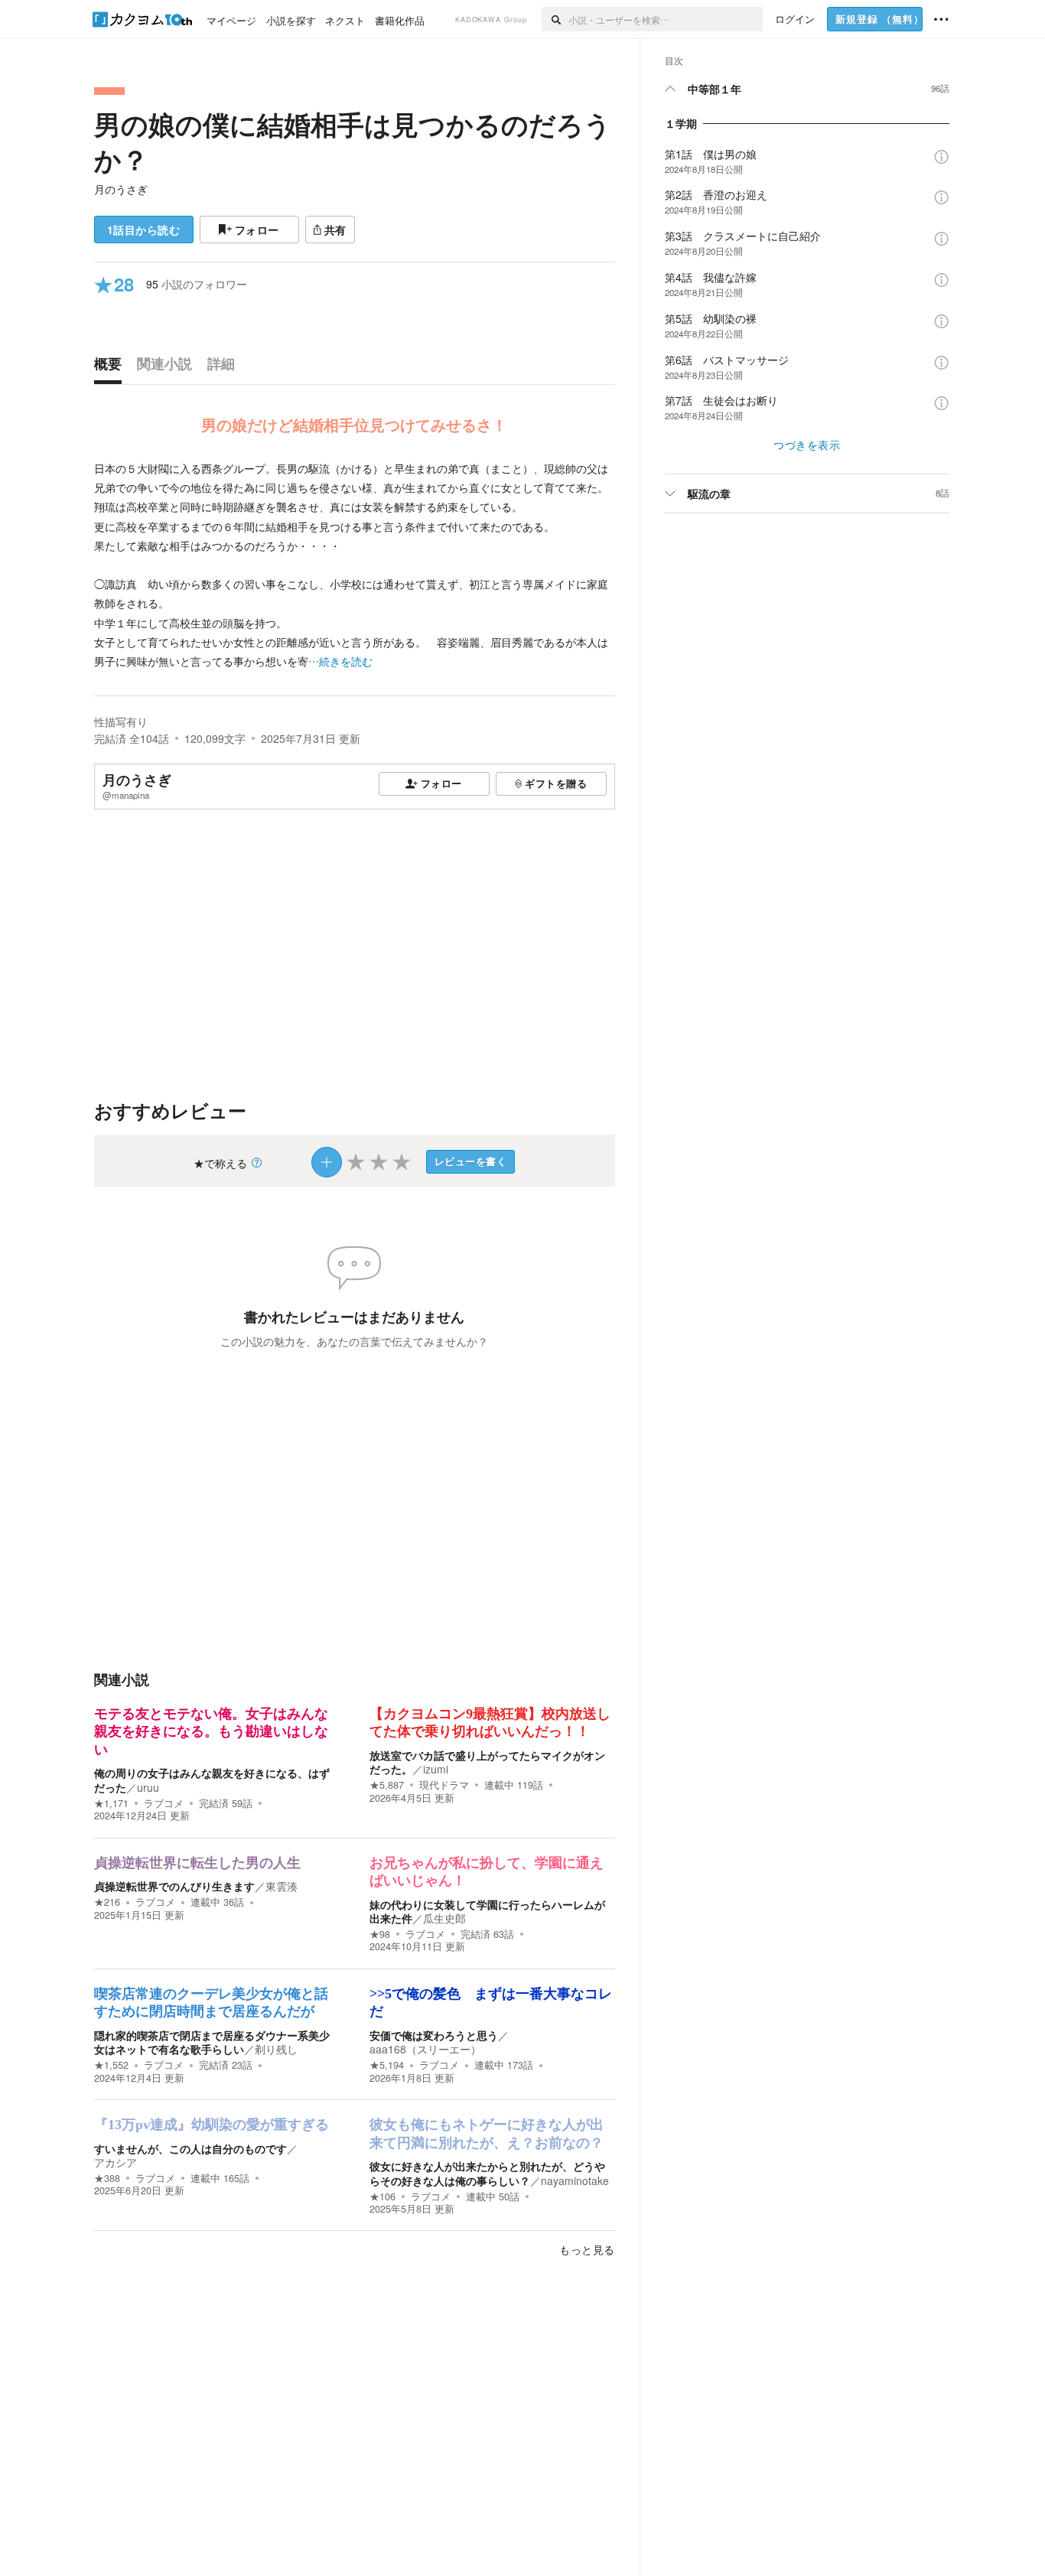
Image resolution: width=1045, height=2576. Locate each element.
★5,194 (387, 2065)
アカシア (116, 2162)
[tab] (112, 367)
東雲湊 (282, 1886)
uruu (148, 1787)
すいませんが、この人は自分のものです (190, 2148)
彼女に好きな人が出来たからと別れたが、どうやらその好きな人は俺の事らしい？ (487, 2173)
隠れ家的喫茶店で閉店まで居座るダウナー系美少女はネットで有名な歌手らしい (212, 2042)
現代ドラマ (444, 1785)
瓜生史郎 (444, 1918)
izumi (436, 1769)
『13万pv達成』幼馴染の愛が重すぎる (212, 2125)
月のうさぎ (121, 189)
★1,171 (111, 1803)
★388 (107, 2178)
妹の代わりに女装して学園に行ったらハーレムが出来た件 (487, 1911)
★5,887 (387, 1785)
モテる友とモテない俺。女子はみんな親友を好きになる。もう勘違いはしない (211, 1732)
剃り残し (276, 2049)
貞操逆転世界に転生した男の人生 (197, 1863)
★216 (107, 1902)
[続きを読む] (355, 565)
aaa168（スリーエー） (425, 2049)
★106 (383, 2197)
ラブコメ (164, 1803)
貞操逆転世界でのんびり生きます (174, 1886)
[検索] (555, 19)
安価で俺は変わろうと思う (434, 2035)
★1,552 (111, 2065)
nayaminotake (575, 2180)
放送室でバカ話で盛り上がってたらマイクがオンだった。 (487, 1762)
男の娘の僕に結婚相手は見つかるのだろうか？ (353, 142)
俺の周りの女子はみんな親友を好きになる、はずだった (212, 1780)
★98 (380, 1934)
